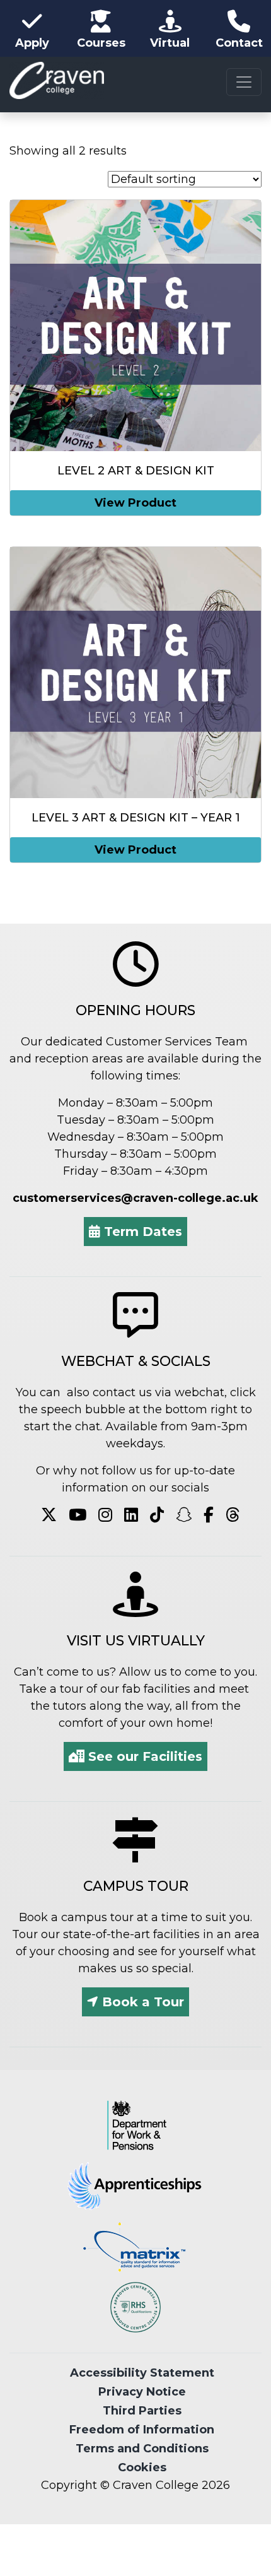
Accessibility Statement (142, 2373)
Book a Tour (141, 2002)
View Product (135, 503)
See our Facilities (143, 1756)
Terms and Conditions (142, 2449)
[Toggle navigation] (244, 82)
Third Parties (142, 2411)
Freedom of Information (142, 2430)
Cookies (142, 2467)
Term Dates (141, 1232)
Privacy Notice (142, 2392)
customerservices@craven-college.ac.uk (135, 1198)
